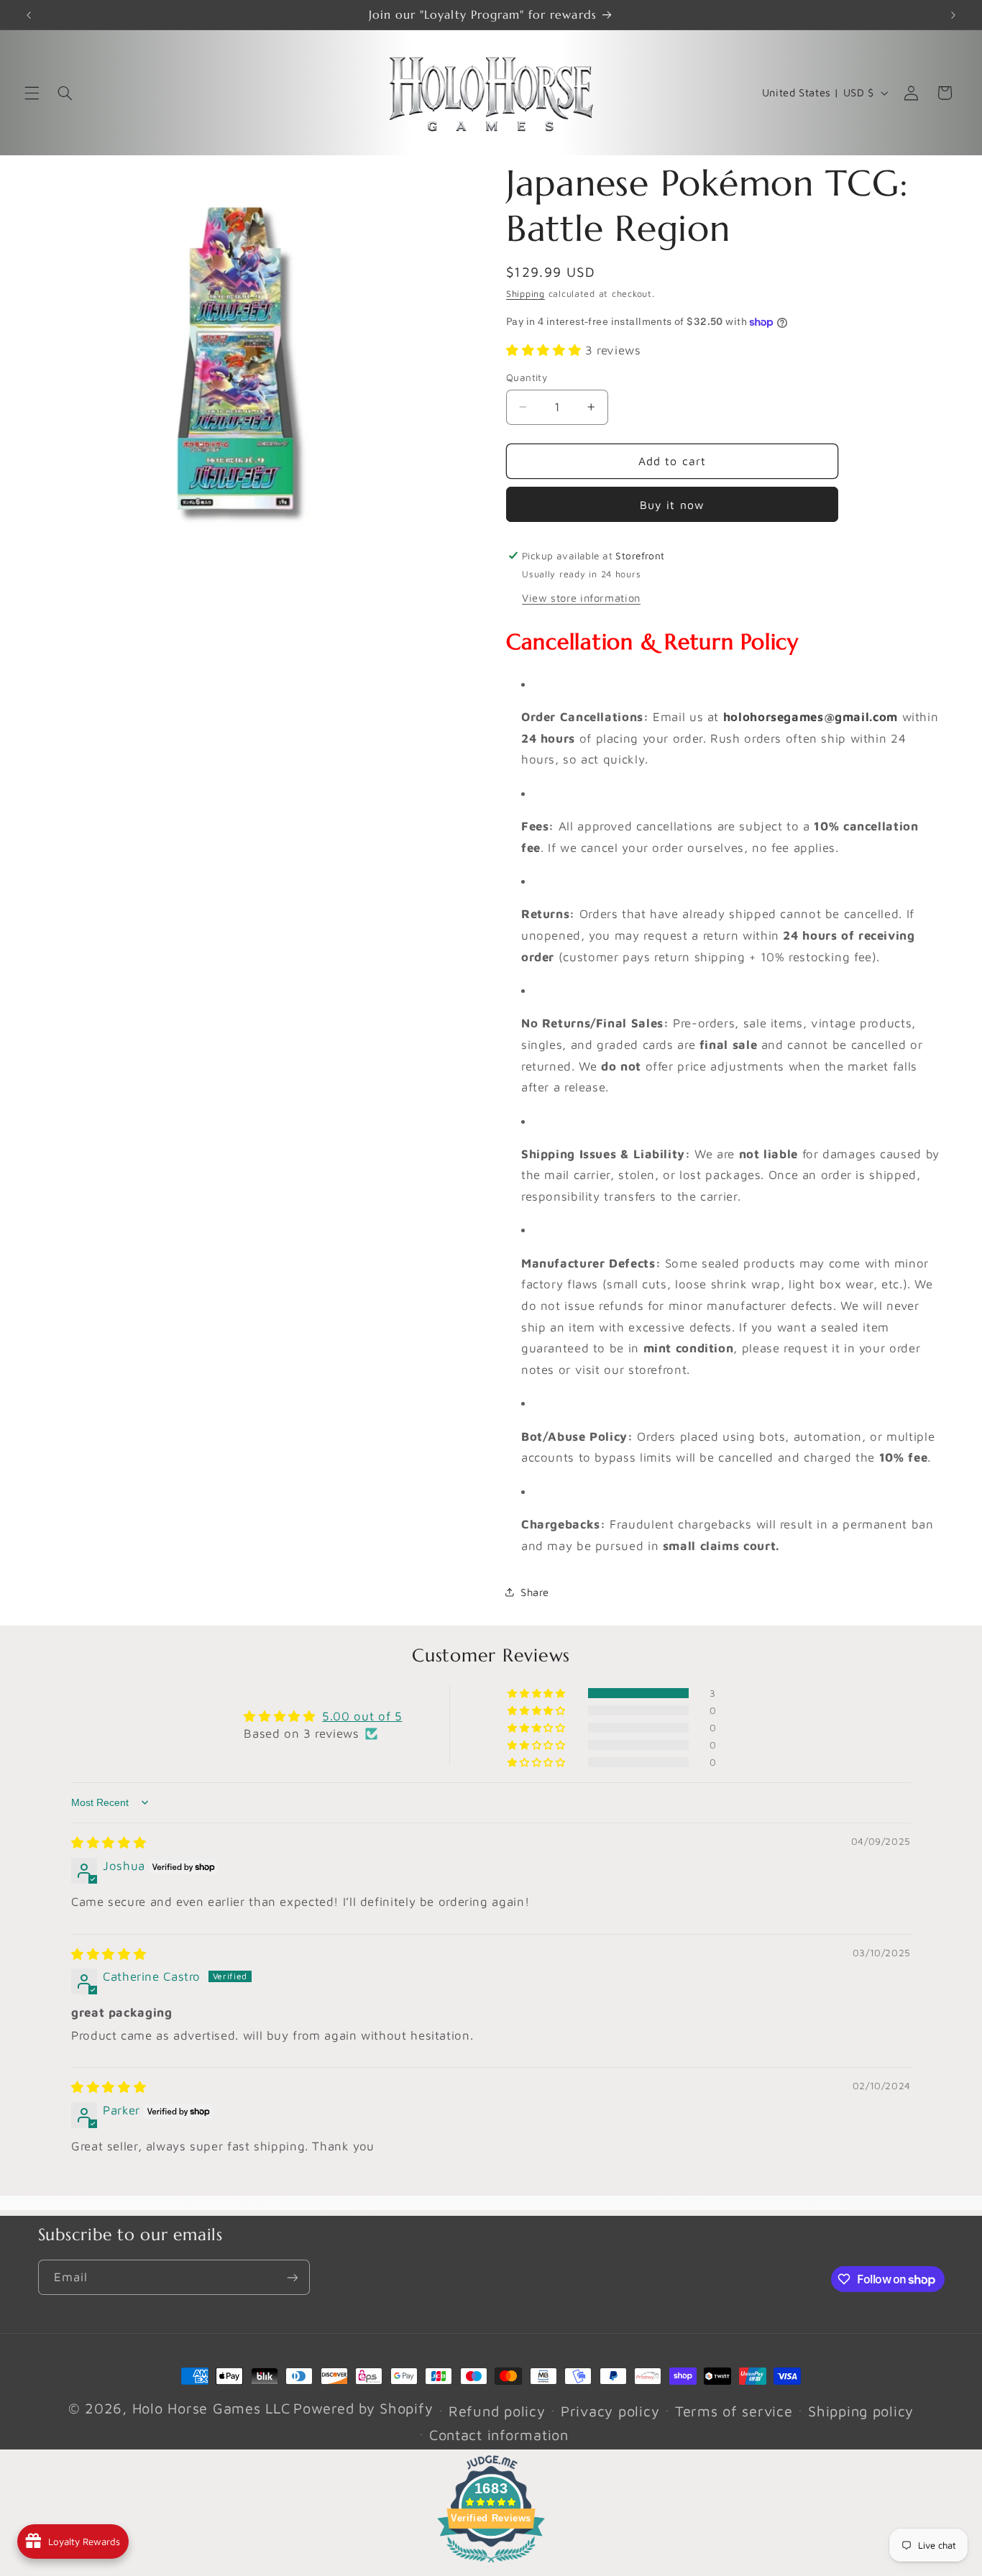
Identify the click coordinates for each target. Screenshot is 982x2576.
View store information (581, 598)
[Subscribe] (292, 2277)
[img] (109, 1843)
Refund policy (497, 2411)
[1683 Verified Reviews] (491, 2564)
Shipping (526, 294)
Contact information (499, 2435)
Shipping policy (861, 2411)
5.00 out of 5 (362, 1716)
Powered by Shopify (363, 2408)
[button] (32, 93)
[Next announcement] (953, 15)
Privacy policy (610, 2411)
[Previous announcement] (29, 15)
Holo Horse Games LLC (211, 2408)
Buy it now (672, 505)
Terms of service (734, 2411)
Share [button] (535, 1592)
